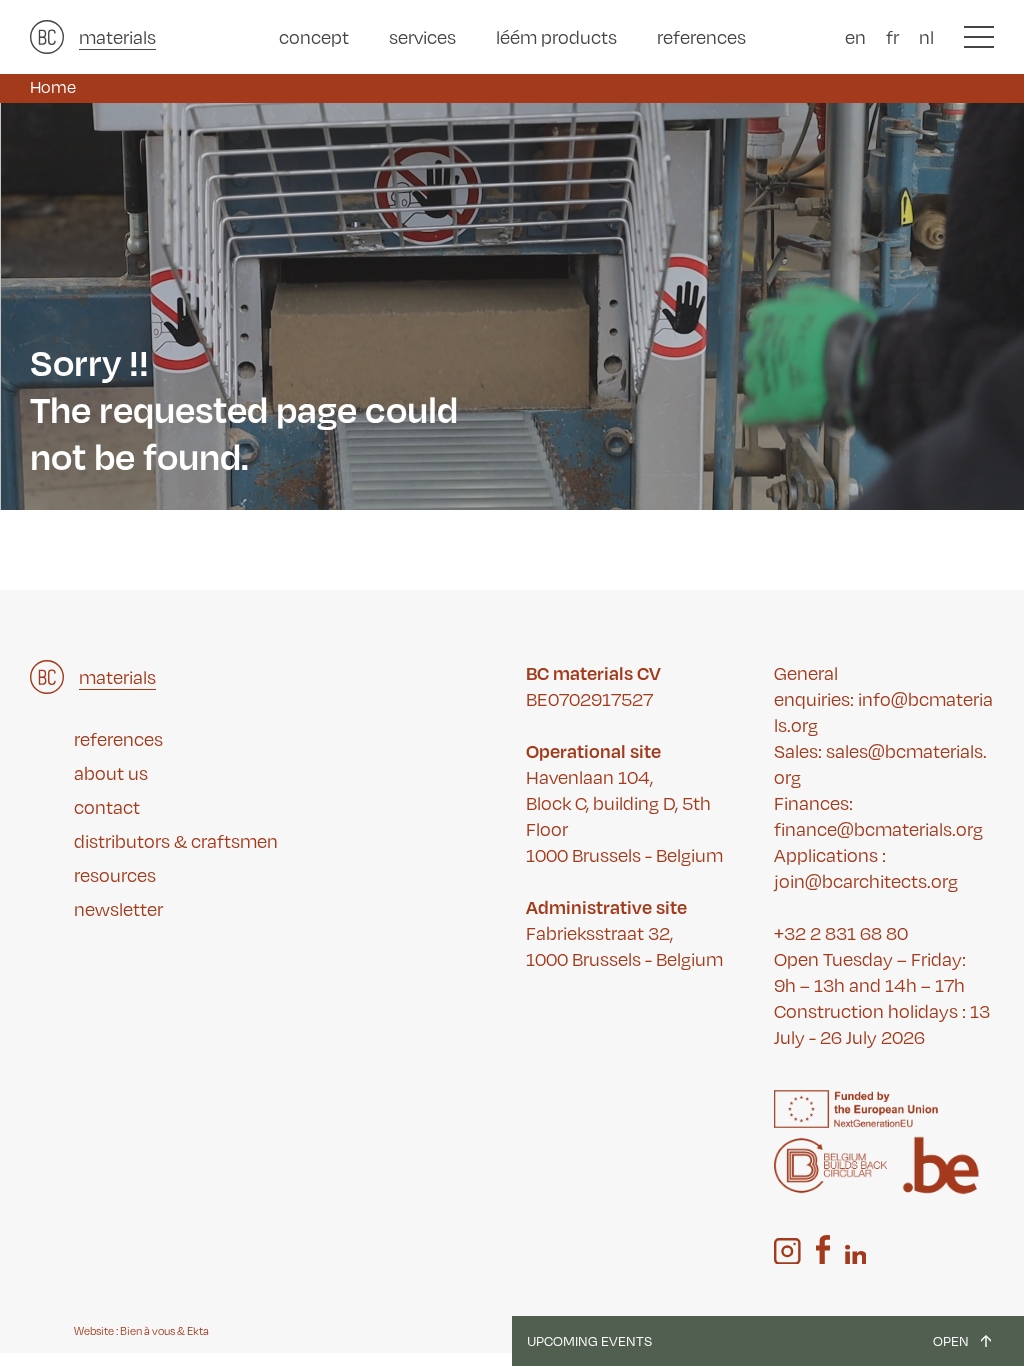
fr (892, 36)
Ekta (198, 1330)
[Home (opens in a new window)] (47, 37)
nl (926, 36)
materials (117, 36)
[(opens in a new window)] (787, 1251)
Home (53, 86)
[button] (979, 37)
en (855, 36)
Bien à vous (147, 1330)
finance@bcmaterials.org (878, 828)
